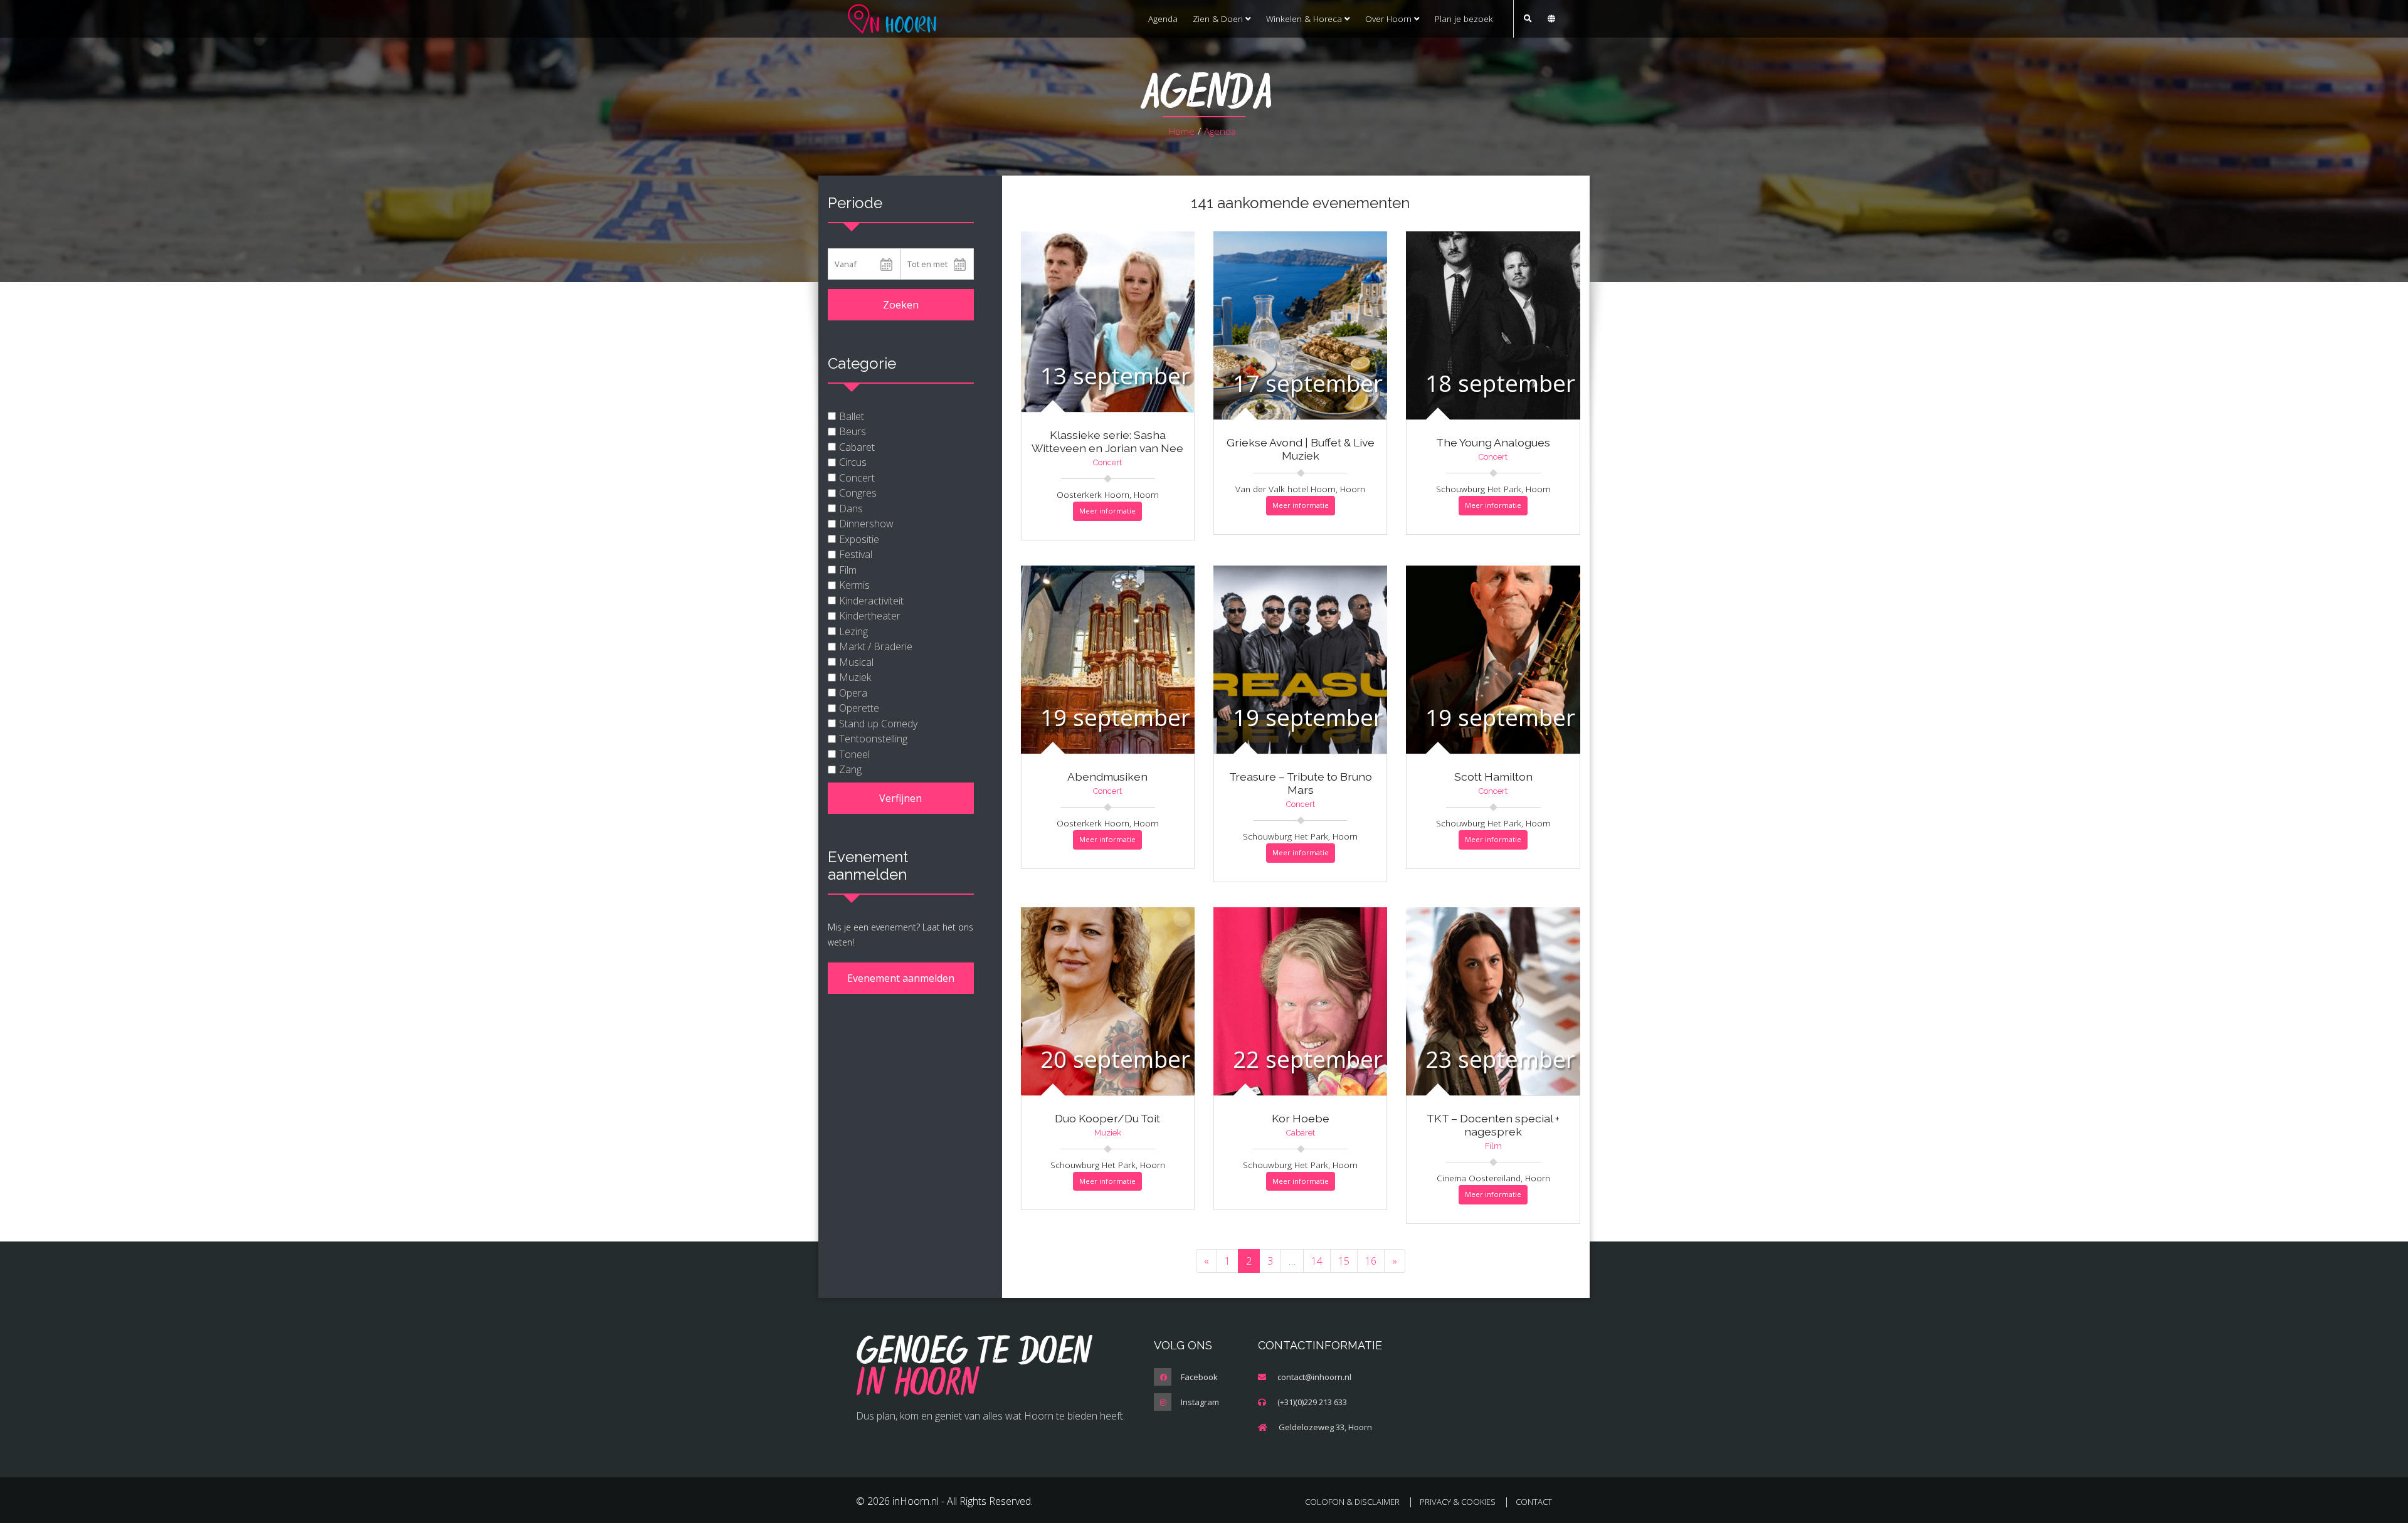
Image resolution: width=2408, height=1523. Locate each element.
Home (1182, 131)
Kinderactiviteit (871, 601)
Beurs (853, 431)
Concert (857, 478)
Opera (853, 693)
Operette (859, 708)
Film (848, 570)
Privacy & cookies (1458, 1502)
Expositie (859, 539)
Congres (858, 493)
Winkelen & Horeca (1305, 18)
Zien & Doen (1219, 18)
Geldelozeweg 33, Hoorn (1325, 1427)
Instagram (1200, 1402)
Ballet (852, 416)
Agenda (1163, 18)
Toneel (854, 754)
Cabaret (857, 447)
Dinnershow (866, 524)
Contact (1534, 1502)
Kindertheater (870, 616)
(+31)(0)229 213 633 (1312, 1402)
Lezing (853, 631)
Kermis (854, 585)
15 (1344, 1261)
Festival (856, 554)
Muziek (855, 677)
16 (1371, 1261)
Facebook (1199, 1377)
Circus (853, 462)
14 (1317, 1261)
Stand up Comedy (878, 724)
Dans (851, 509)
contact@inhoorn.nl (1314, 1377)
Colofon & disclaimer (1352, 1502)
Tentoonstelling (873, 739)
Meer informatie (1107, 511)
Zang (850, 769)
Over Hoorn (1390, 18)
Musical (856, 662)
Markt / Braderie (876, 646)
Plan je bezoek (1464, 18)
